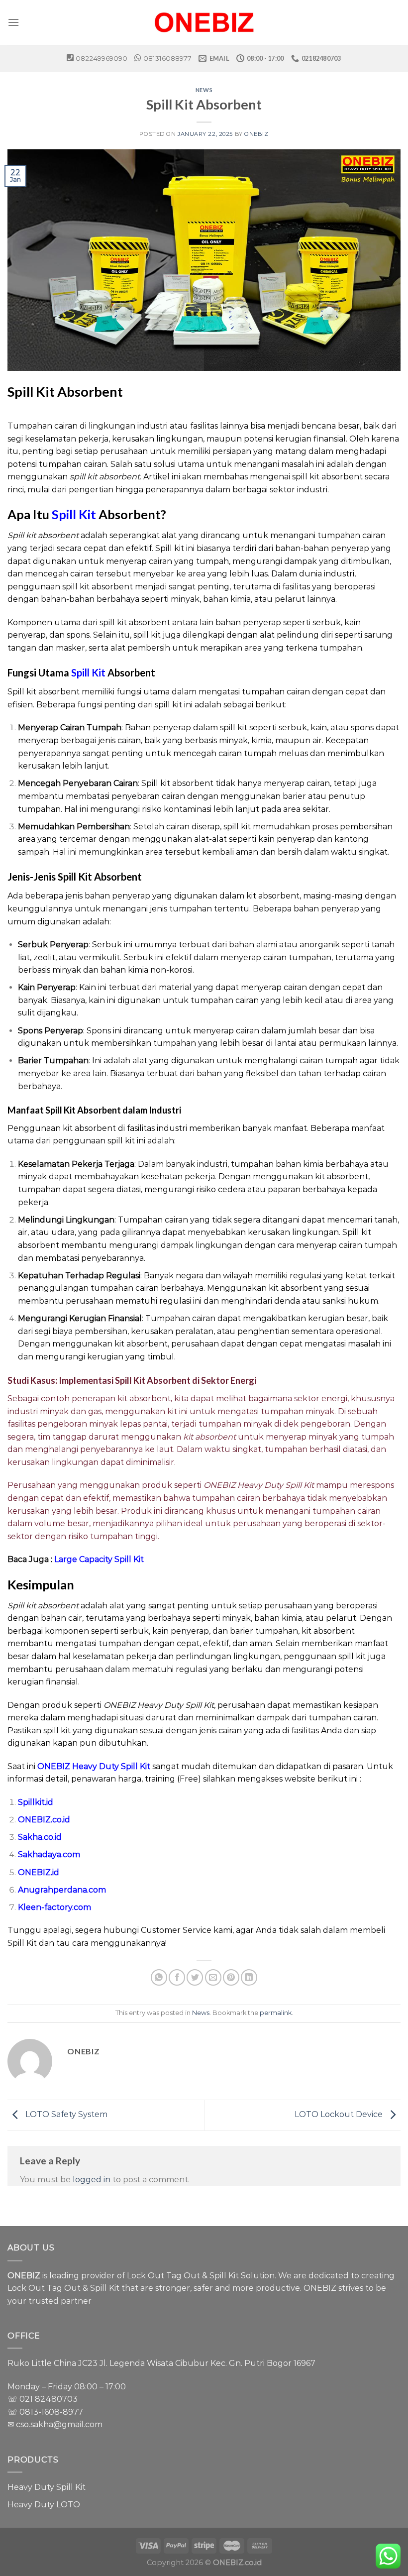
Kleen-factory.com (54, 1907)
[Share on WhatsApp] (159, 1977)
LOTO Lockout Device (340, 2115)
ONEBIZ (256, 134)
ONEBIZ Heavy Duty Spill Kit (94, 1766)
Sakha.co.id (40, 1837)
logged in (92, 2180)
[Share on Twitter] (195, 1977)
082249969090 (102, 58)
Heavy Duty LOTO (44, 2505)
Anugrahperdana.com (62, 1890)
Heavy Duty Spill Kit (47, 2487)
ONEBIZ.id (39, 1872)
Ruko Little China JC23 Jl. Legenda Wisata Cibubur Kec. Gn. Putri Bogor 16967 (161, 2363)
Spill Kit (74, 514)
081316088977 (167, 58)
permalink (276, 2013)
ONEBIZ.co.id (44, 1820)
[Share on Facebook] (177, 1977)
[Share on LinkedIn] (249, 1977)
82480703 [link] (56, 2399)
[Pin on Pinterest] (231, 1977)
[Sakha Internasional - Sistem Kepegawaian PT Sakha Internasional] (204, 22)
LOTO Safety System (65, 2115)
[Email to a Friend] (213, 1977)
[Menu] (13, 22)
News (204, 90)
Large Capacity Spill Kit (99, 1559)
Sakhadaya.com (49, 1854)
